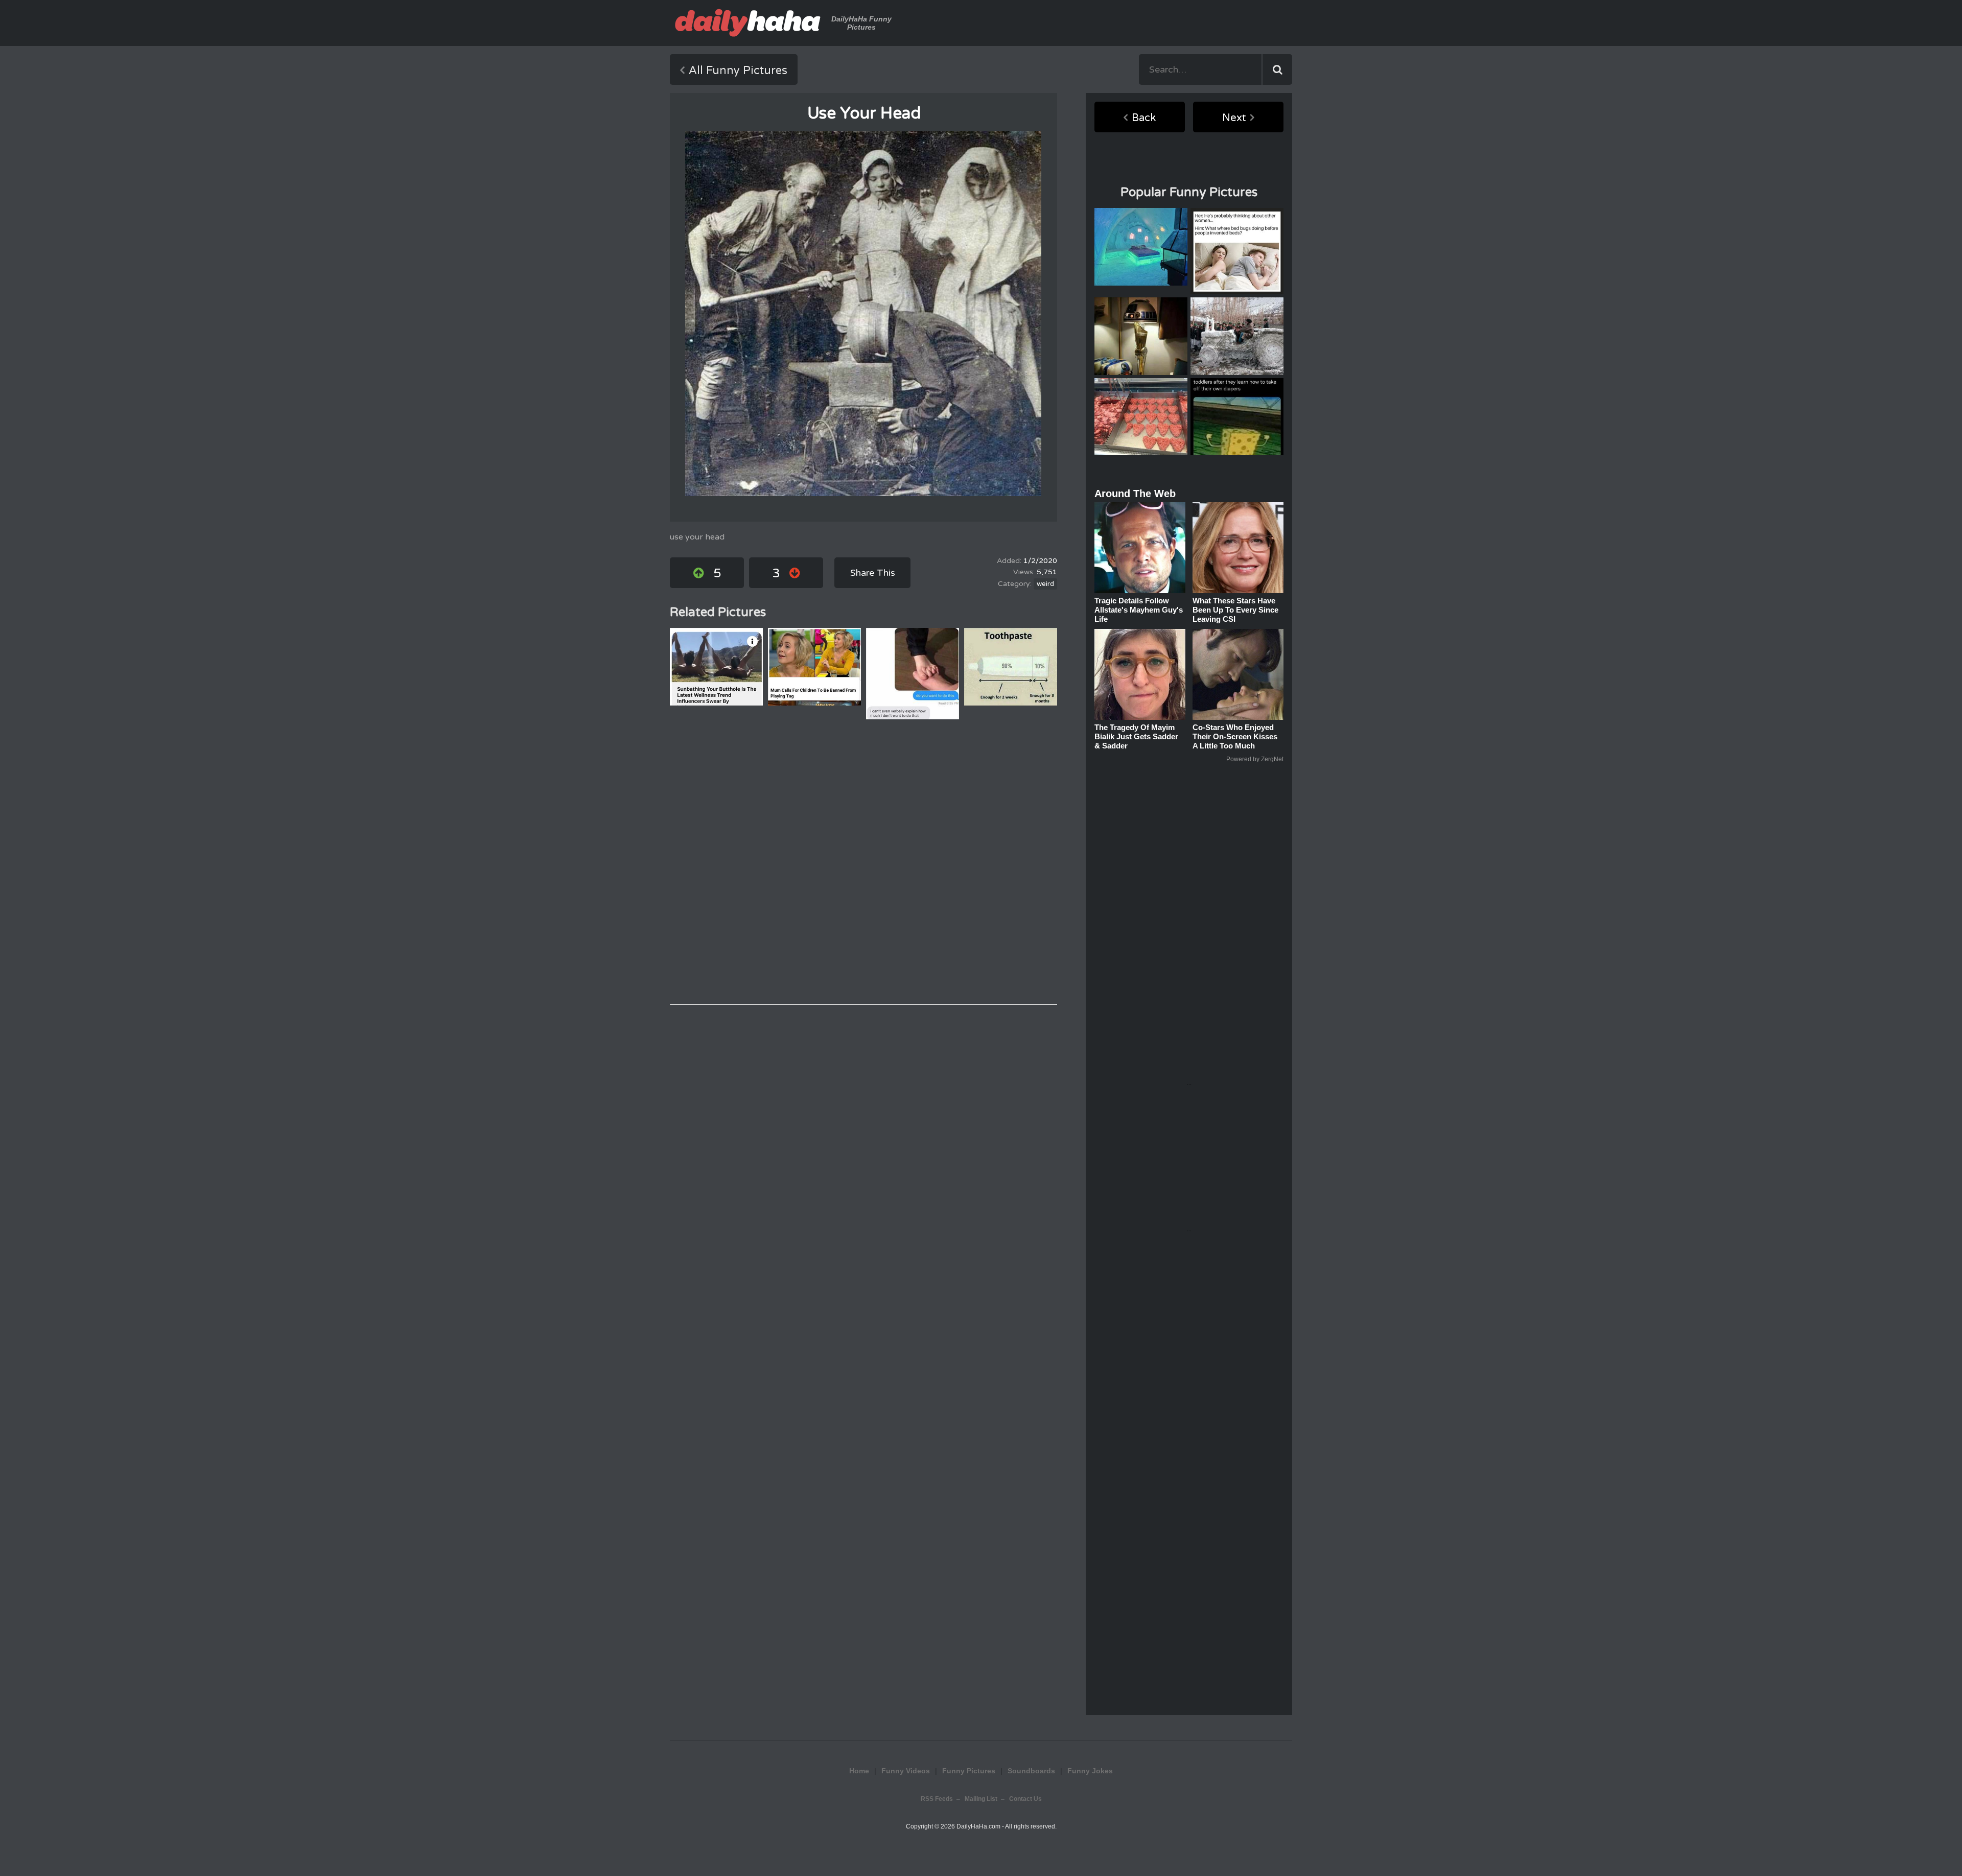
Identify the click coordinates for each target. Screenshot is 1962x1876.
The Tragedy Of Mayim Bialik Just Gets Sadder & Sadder (1136, 736)
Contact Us (1025, 1799)
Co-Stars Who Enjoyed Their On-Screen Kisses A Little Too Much (1235, 736)
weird (1045, 584)
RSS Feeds (937, 1799)
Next (1234, 118)
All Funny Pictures (738, 71)
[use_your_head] (863, 314)
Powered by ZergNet (1255, 759)
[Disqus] (863, 862)
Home (859, 1771)
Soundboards (1031, 1771)
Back (1144, 118)
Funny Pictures (969, 1771)
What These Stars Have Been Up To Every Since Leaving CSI (1235, 610)
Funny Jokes (1090, 1771)
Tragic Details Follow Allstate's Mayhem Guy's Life (1139, 610)
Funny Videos (906, 1771)
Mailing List (981, 1799)
